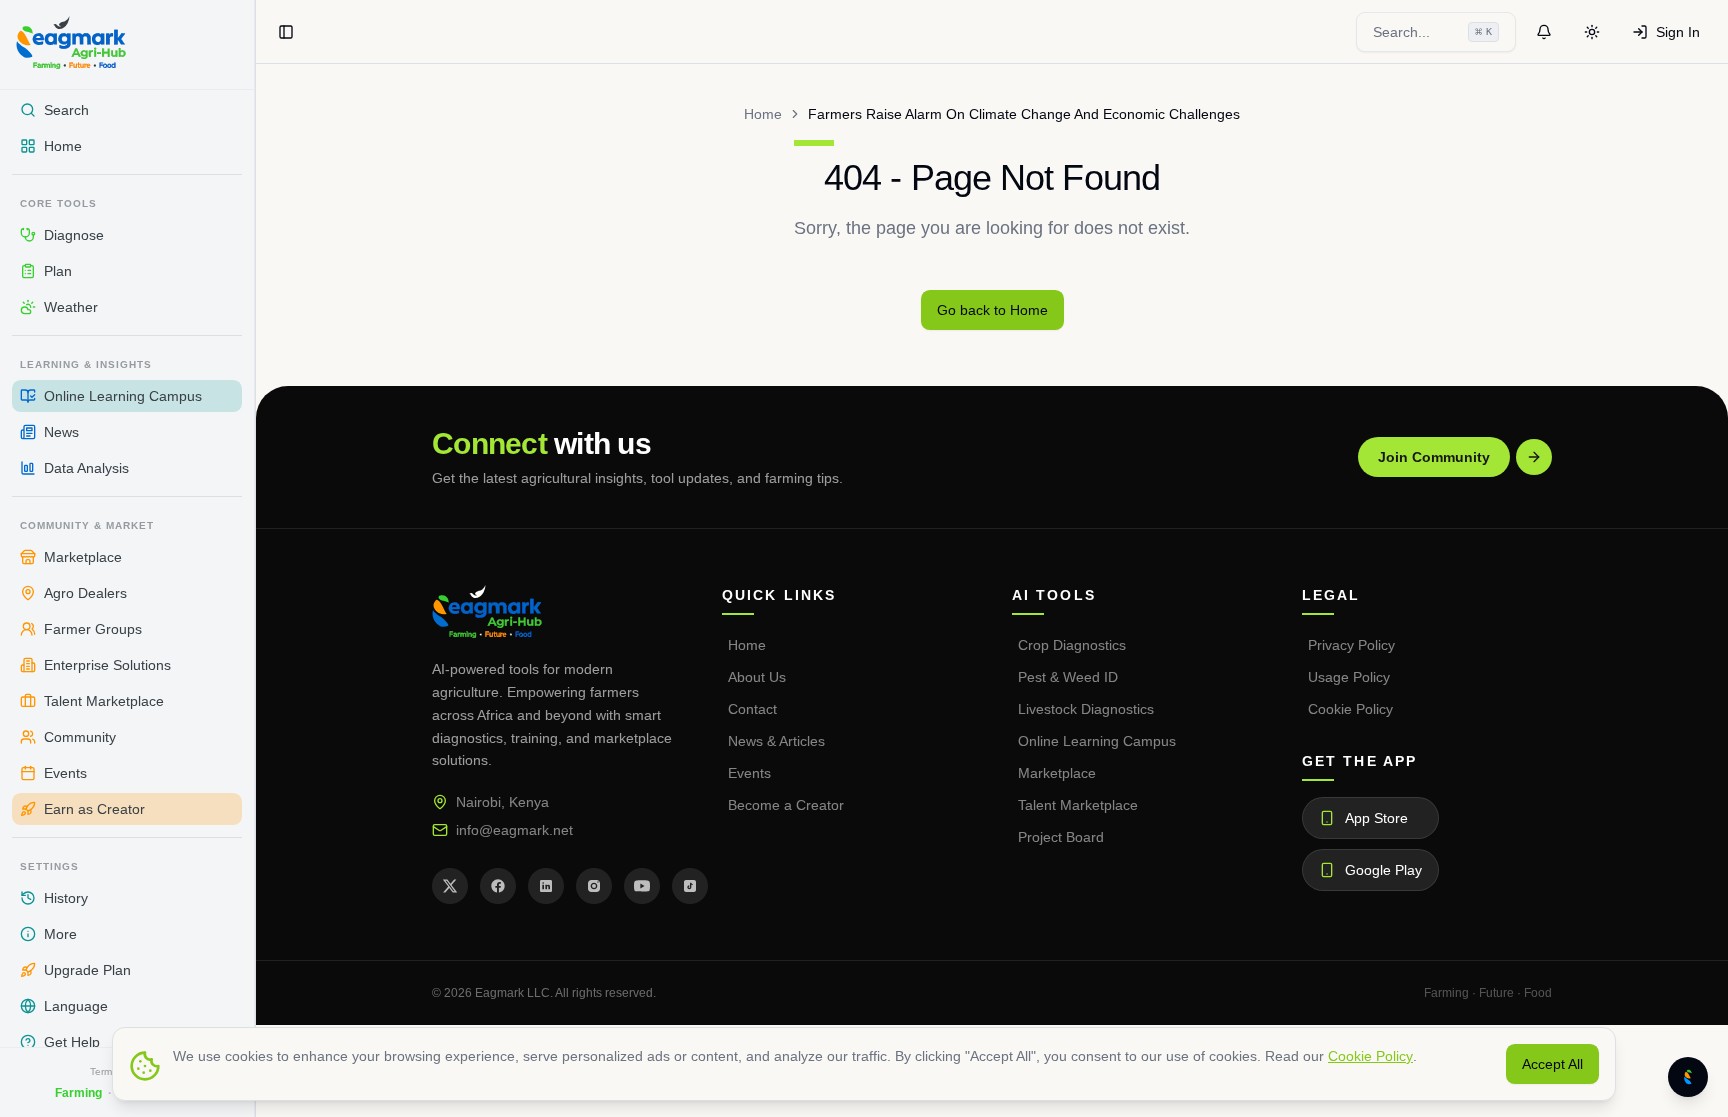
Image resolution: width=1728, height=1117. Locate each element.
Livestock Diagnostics (1086, 709)
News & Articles (776, 741)
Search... (1432, 32)
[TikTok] (690, 886)
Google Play (1383, 870)
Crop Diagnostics (1072, 645)
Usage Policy (1349, 677)
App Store (1376, 818)
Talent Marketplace (1078, 805)
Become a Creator (786, 805)
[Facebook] (498, 886)
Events (749, 773)
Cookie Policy (1350, 709)
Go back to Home (992, 310)
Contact (752, 709)
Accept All (1552, 1064)
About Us (757, 677)
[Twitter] (450, 886)
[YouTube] (642, 886)
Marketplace (1057, 773)
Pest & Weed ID (1068, 677)
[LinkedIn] (546, 886)
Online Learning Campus (1097, 741)
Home (763, 114)
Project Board (1061, 837)
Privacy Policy (1351, 645)
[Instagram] (594, 886)
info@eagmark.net (514, 830)
